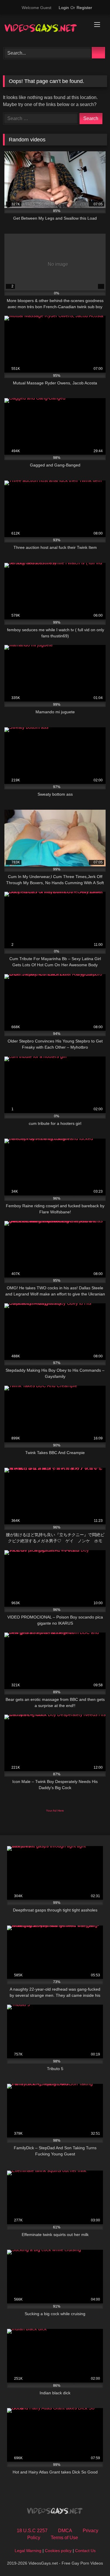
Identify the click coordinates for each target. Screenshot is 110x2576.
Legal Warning (28, 2551)
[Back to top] (92, 2559)
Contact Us (85, 2551)
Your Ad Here (55, 1811)
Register (84, 8)
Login (64, 8)
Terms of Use (64, 2538)
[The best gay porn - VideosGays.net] (45, 30)
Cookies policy (58, 2551)
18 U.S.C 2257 (32, 2531)
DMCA (65, 2531)
